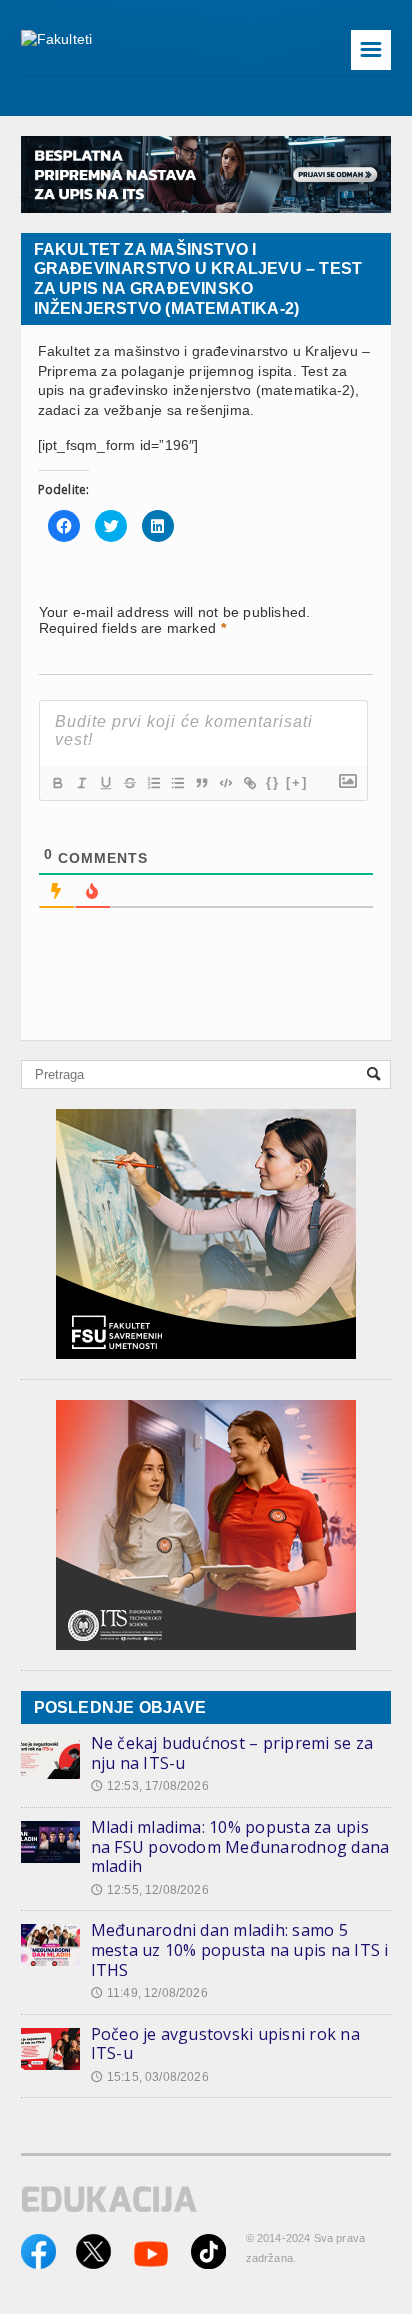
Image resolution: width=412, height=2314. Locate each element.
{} (273, 782)
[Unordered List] (177, 783)
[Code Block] (225, 783)
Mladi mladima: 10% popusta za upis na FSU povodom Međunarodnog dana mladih (240, 1846)
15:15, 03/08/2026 (150, 2077)
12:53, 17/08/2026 (150, 1786)
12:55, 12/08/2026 (150, 1890)
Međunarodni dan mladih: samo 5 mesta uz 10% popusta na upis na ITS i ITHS (240, 1949)
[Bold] (57, 783)
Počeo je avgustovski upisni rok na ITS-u (225, 2044)
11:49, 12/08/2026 (149, 1993)
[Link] (249, 783)
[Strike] (129, 783)
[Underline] (105, 783)
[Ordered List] (153, 783)
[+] (297, 782)
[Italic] (81, 783)
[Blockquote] (201, 783)
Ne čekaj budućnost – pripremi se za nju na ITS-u (232, 1753)
